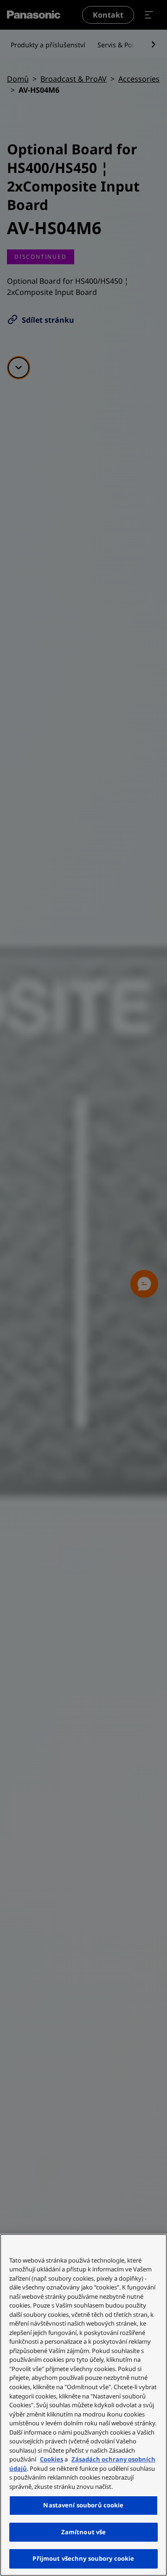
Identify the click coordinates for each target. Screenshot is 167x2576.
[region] (83, 2405)
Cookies (51, 2459)
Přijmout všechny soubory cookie (83, 2558)
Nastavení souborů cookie (83, 2505)
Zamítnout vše (84, 2532)
